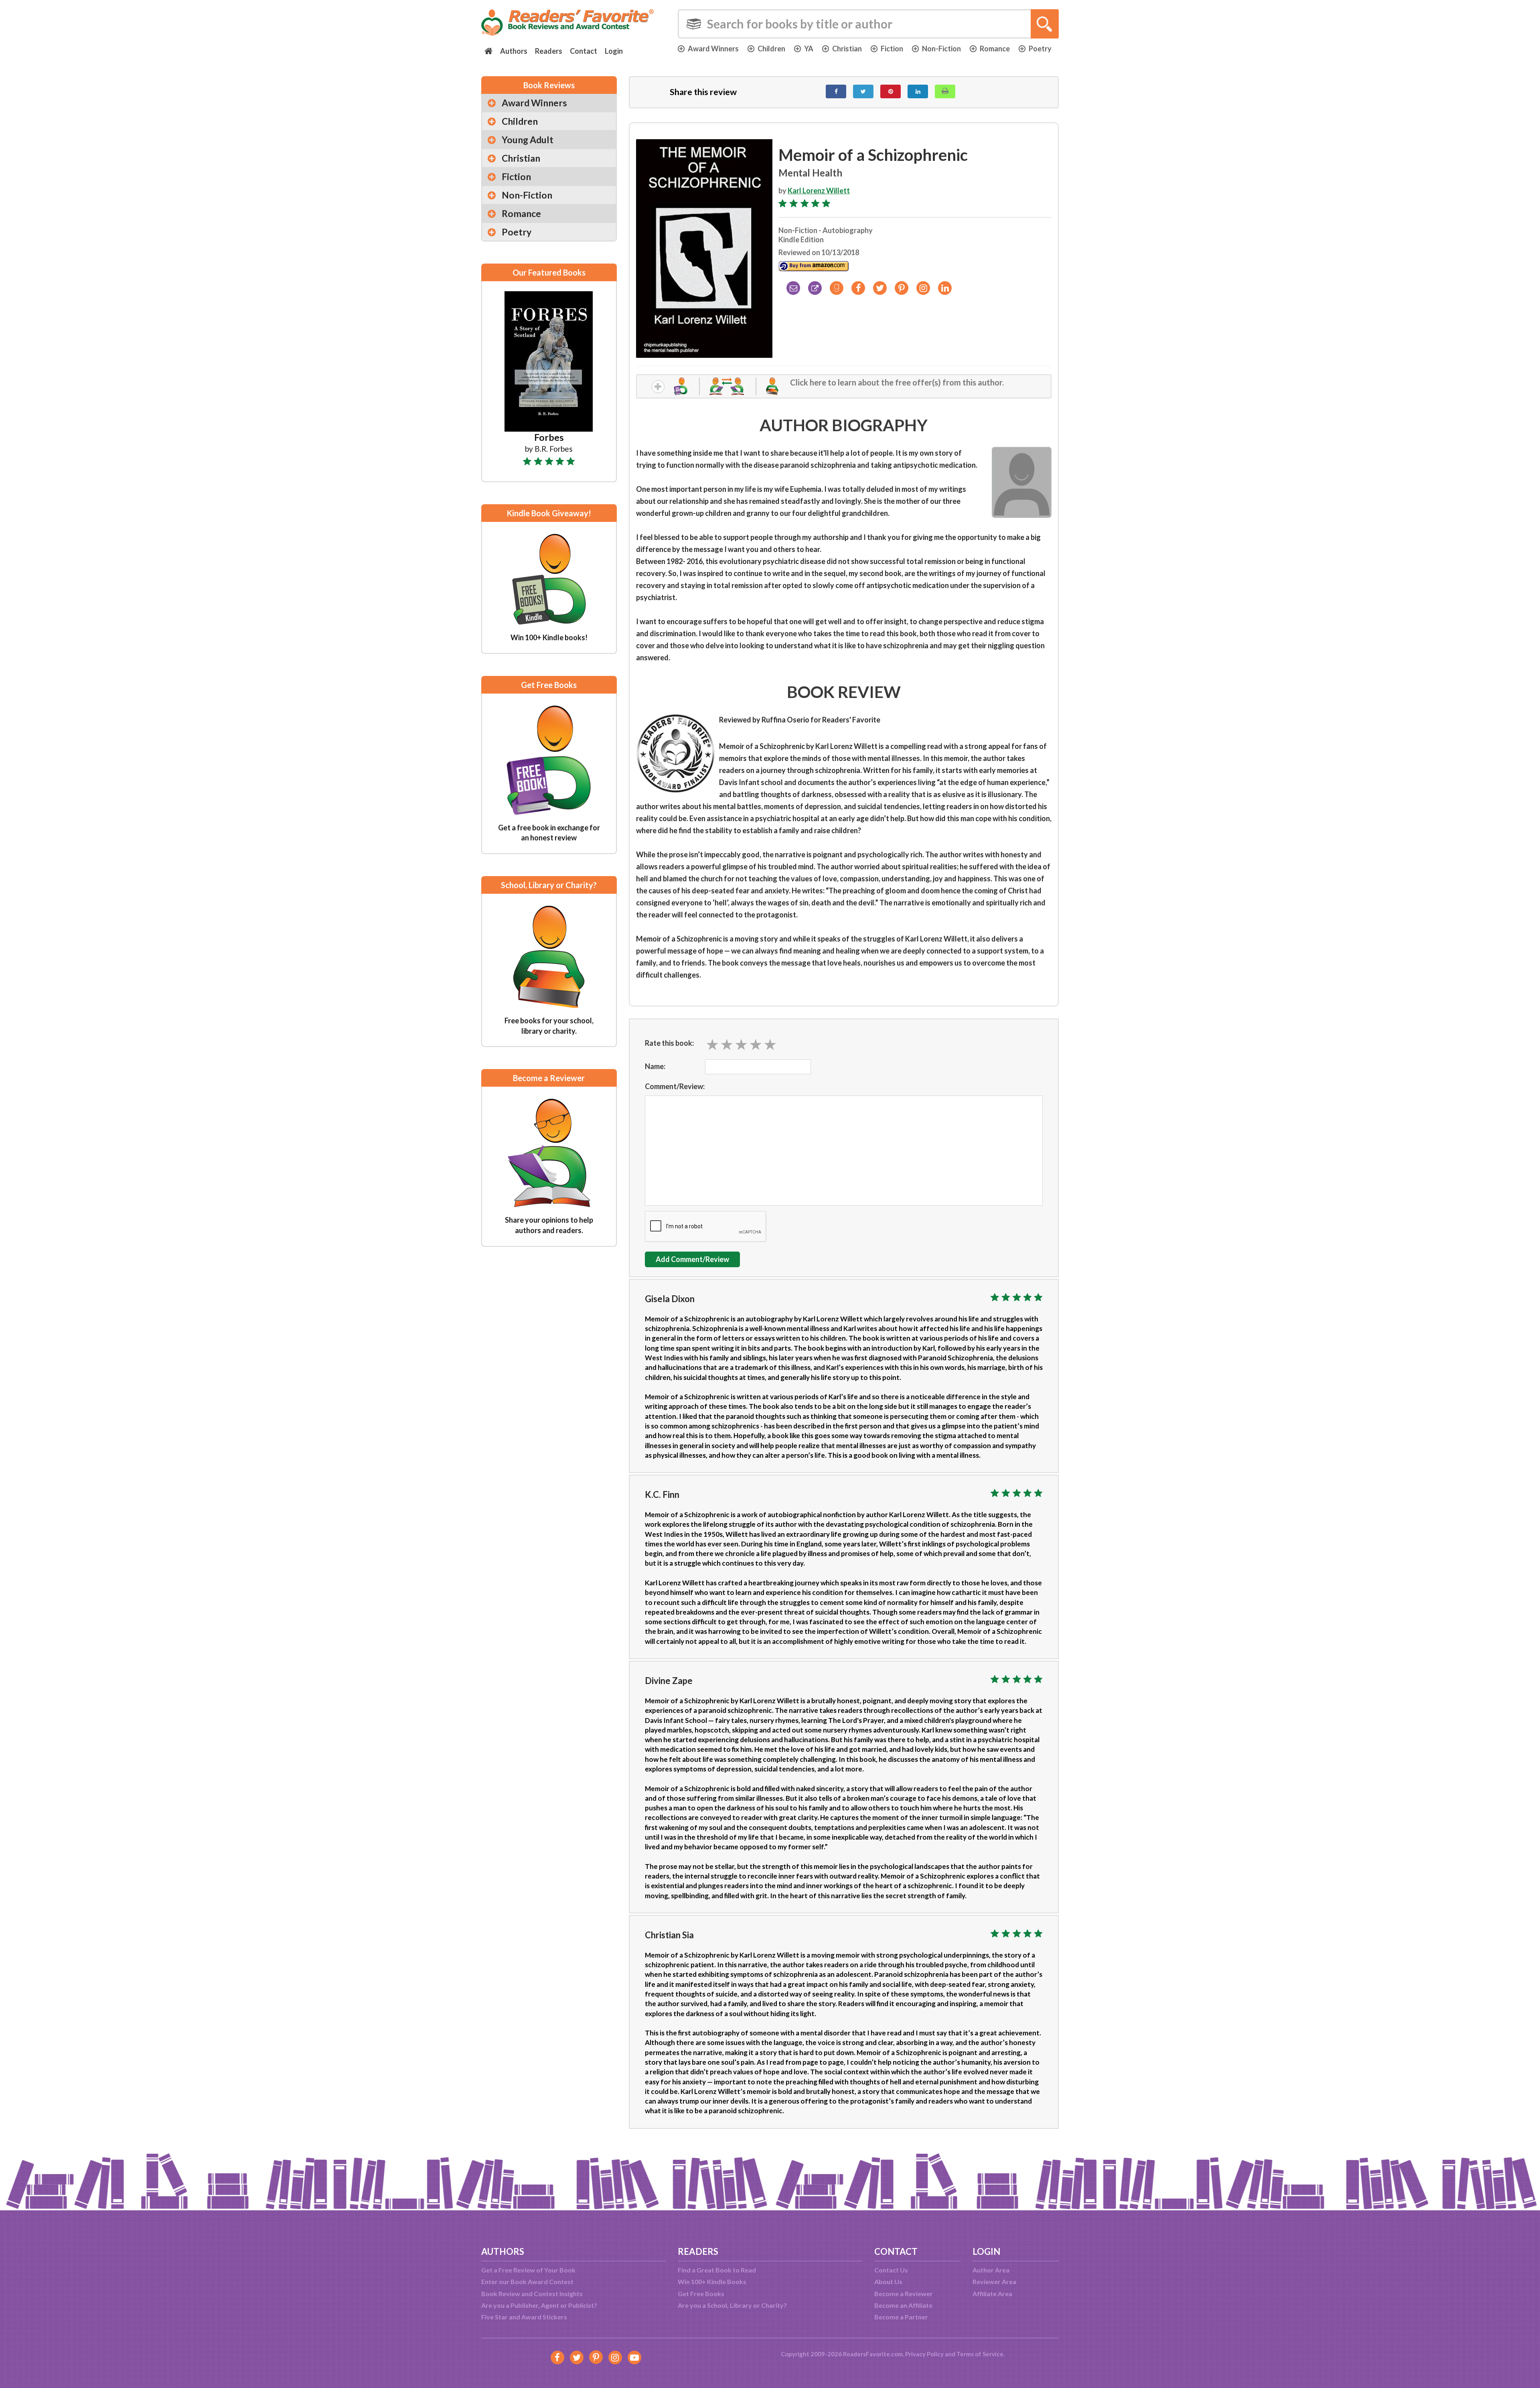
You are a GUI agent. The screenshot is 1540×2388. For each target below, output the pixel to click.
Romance (995, 49)
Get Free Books (701, 2294)
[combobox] (868, 24)
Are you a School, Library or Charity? (732, 2305)
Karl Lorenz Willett (819, 191)
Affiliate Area (992, 2294)
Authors (514, 51)
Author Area (991, 2270)
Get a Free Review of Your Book (528, 2270)
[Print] (945, 91)
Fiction (892, 49)
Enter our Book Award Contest (527, 2281)
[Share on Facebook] (836, 91)
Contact (584, 51)
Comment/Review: (675, 1086)
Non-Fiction (941, 49)
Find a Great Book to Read (717, 2270)
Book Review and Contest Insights (532, 2294)
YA (809, 49)
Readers (549, 51)
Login (614, 51)
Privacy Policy (924, 2354)
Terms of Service (980, 2354)
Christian (847, 49)
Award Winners (713, 49)
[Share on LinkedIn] (918, 91)
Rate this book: (669, 1043)
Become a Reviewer (904, 2294)
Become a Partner (901, 2317)
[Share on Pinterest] (891, 91)
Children (771, 49)
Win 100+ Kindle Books (712, 2281)
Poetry (1040, 49)
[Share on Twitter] (863, 91)
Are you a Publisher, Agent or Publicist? (539, 2305)
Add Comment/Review (692, 1259)
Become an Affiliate (903, 2305)
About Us (888, 2281)
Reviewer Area (994, 2281)
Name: (655, 1066)
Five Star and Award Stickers (524, 2317)
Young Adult (528, 140)
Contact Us (891, 2270)
